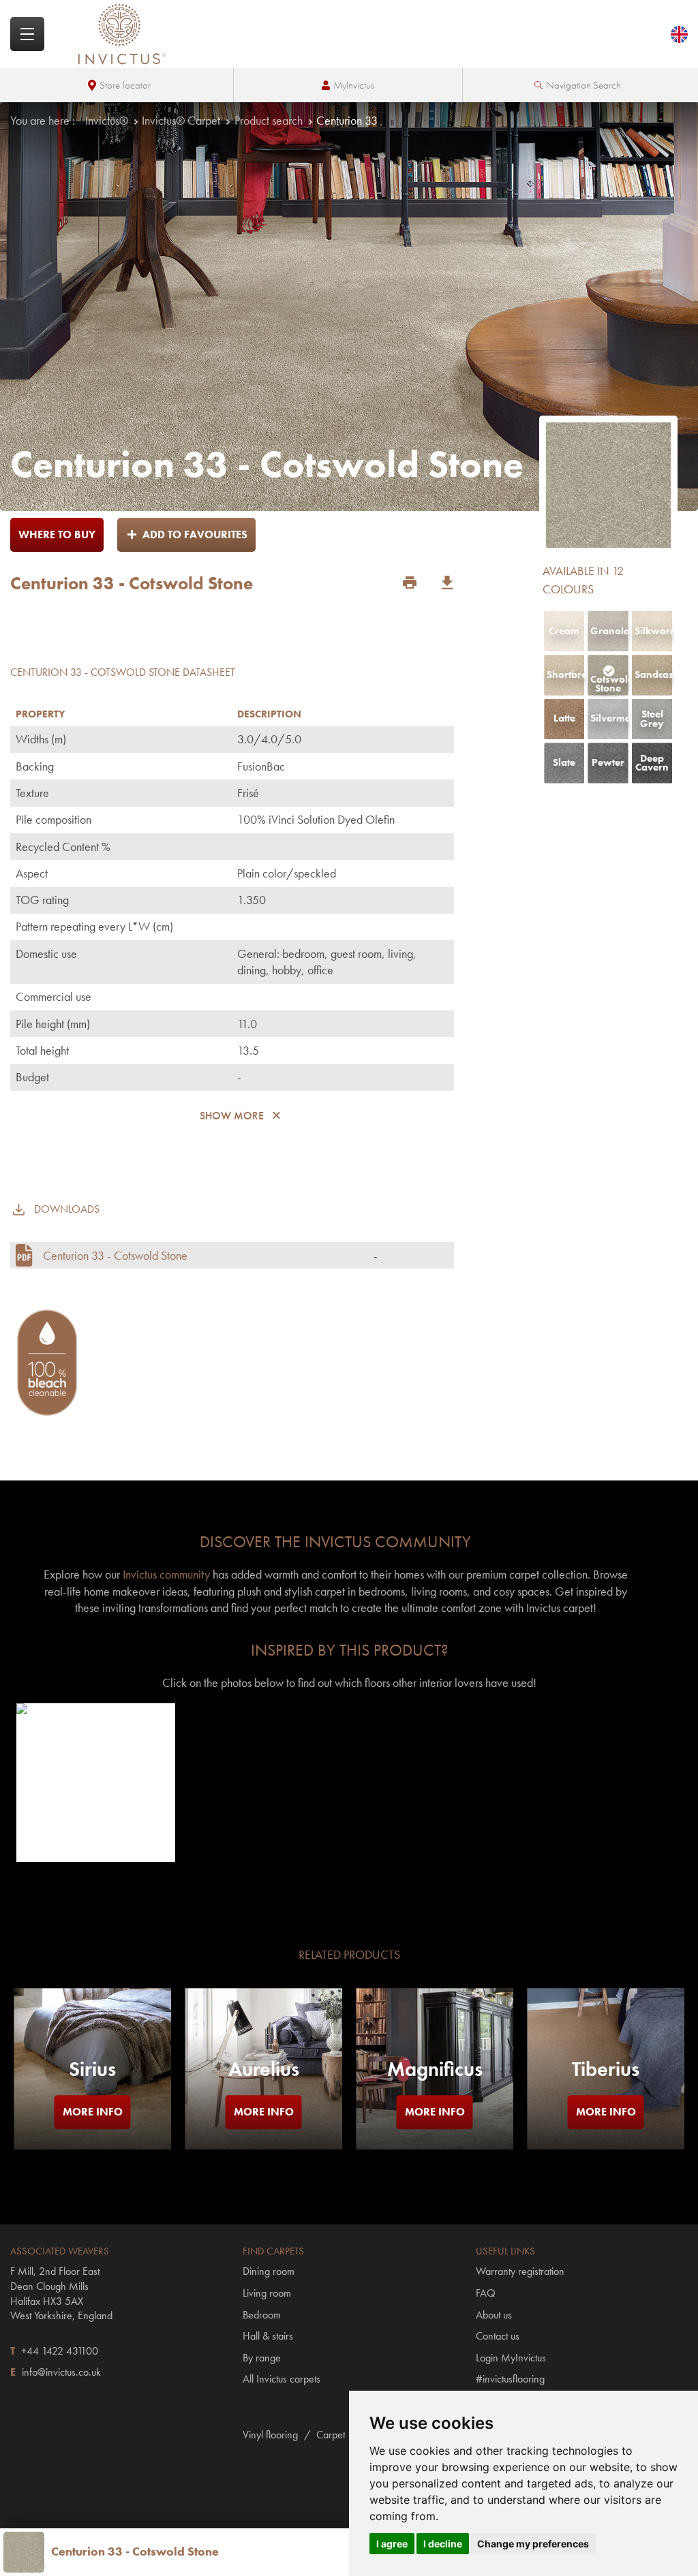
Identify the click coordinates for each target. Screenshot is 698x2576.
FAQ (486, 2068)
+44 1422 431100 (60, 2125)
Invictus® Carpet (181, 120)
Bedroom (262, 2089)
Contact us (498, 2111)
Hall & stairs (268, 2111)
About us (494, 2089)
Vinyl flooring (270, 2210)
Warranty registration (520, 2046)
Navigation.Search (583, 85)
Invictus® (107, 120)
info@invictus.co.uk (61, 2147)
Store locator (125, 85)
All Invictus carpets (282, 2154)
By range (262, 2132)
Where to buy (57, 534)
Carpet (331, 2210)
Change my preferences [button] (533, 2544)
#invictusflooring (510, 2154)
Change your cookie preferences (150, 2509)
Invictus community (166, 1349)
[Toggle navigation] (27, 34)
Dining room (269, 2046)
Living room (267, 2068)
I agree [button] (392, 2544)
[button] (95, 1557)
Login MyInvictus (511, 2132)
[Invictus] (122, 34)
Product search (269, 120)
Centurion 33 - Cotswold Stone (115, 1030)
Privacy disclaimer (271, 2509)
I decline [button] (443, 2544)
